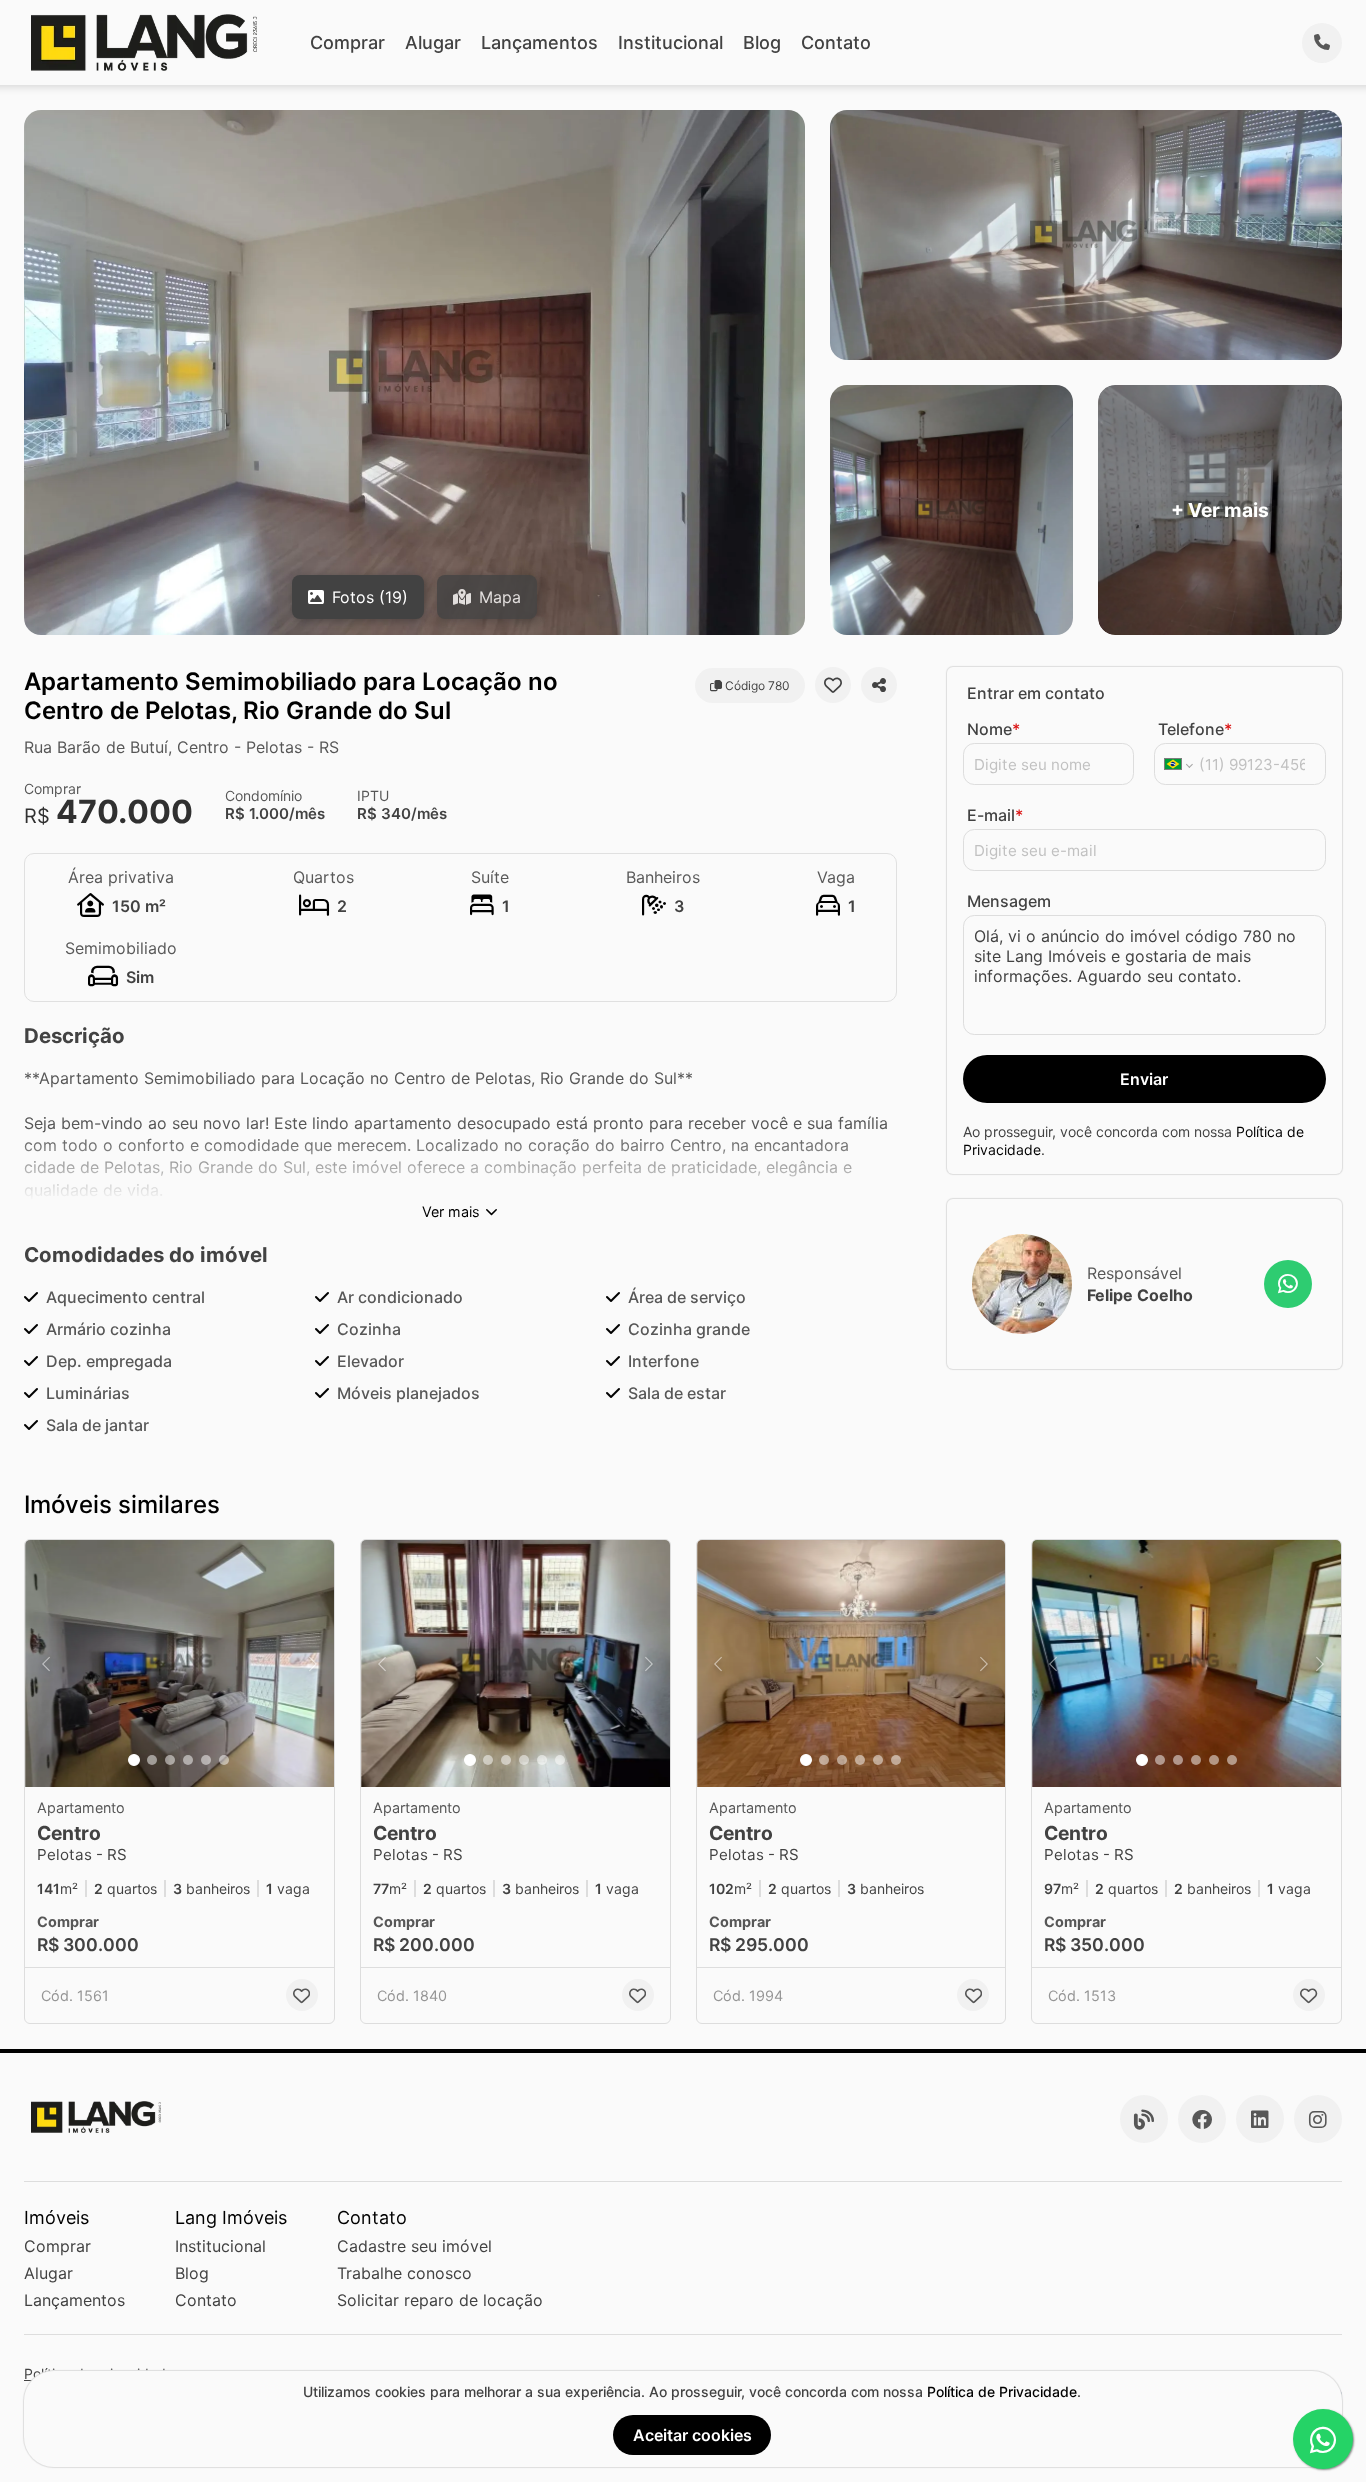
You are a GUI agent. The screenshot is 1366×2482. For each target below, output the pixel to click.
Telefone (1195, 729)
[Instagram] (1318, 2119)
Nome (993, 729)
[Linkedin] (1260, 2119)
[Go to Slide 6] (224, 1760)
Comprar (347, 42)
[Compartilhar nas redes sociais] (879, 685)
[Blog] (1144, 2119)
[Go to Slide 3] (170, 1760)
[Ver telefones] (1322, 43)
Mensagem (1009, 901)
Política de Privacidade (1002, 2391)
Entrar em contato (1036, 693)
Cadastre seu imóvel (414, 2246)
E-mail (995, 815)
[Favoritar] (833, 685)
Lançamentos (539, 42)
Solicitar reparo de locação (440, 2300)
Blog (762, 42)
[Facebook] (1202, 2119)
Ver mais (451, 1211)
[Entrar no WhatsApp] (1288, 1284)
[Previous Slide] (46, 1663)
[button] (179, 1663)
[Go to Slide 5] (206, 1760)
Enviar (1144, 1079)
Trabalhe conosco (404, 2273)
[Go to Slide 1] (134, 1760)
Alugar (433, 42)
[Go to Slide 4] (188, 1760)
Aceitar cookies (692, 2435)
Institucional (670, 42)
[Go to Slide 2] (152, 1760)
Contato (836, 42)
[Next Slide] (313, 1663)
